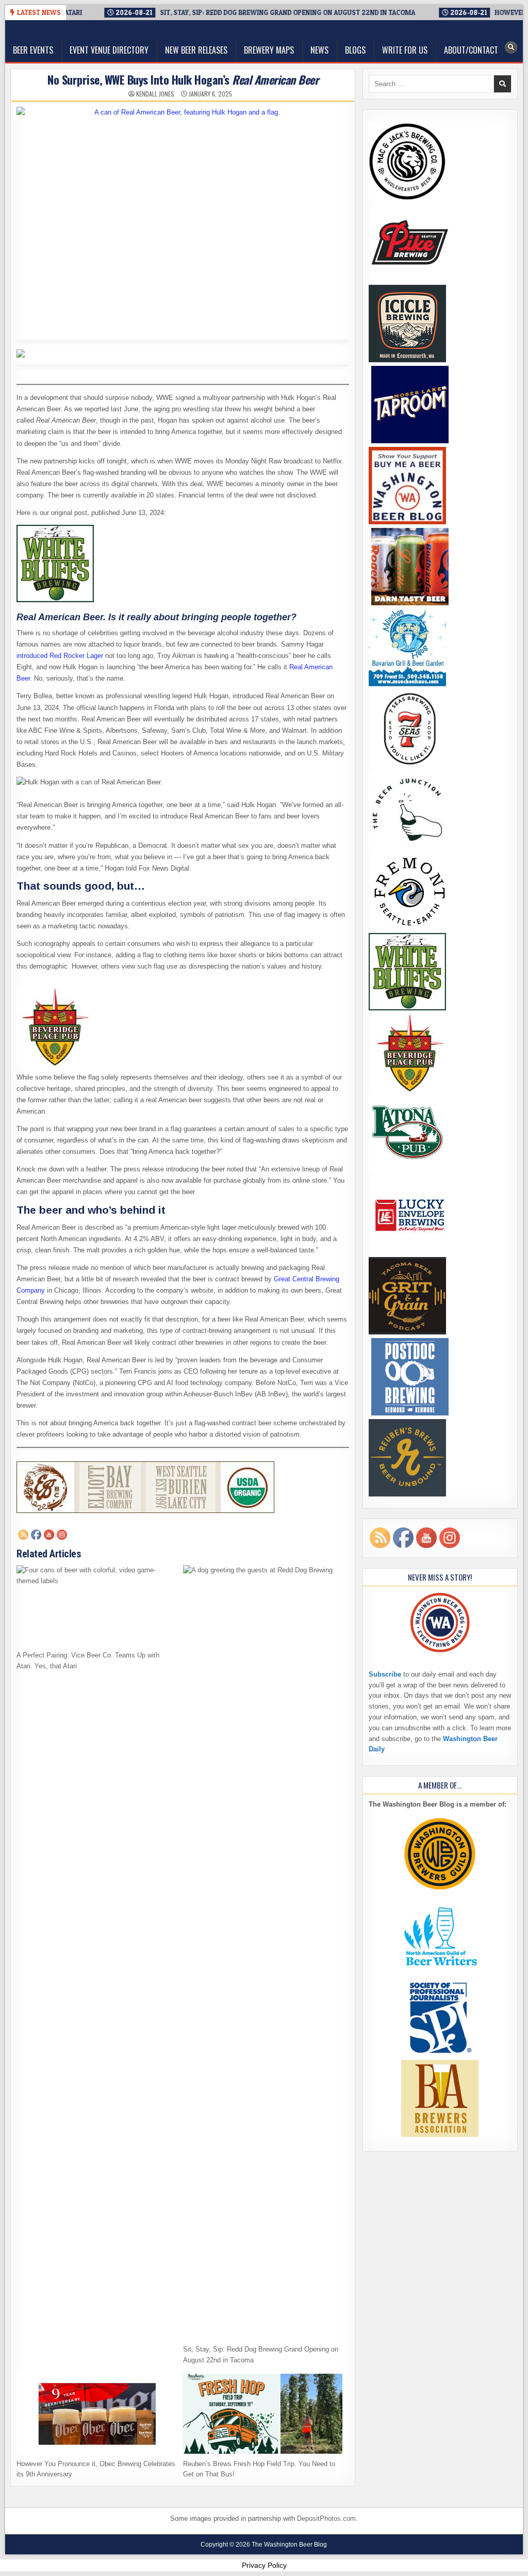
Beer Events (33, 50)
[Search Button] (511, 47)
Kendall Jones (155, 94)
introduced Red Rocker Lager (60, 656)
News (319, 50)
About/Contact (471, 50)
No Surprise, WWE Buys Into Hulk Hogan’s (183, 79)
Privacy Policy (264, 2565)
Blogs (355, 50)
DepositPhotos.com (326, 2518)
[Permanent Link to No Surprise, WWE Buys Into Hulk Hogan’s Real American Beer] (183, 217)
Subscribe (385, 1674)
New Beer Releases (196, 50)
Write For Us (405, 50)
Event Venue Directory (109, 50)
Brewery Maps (269, 50)
